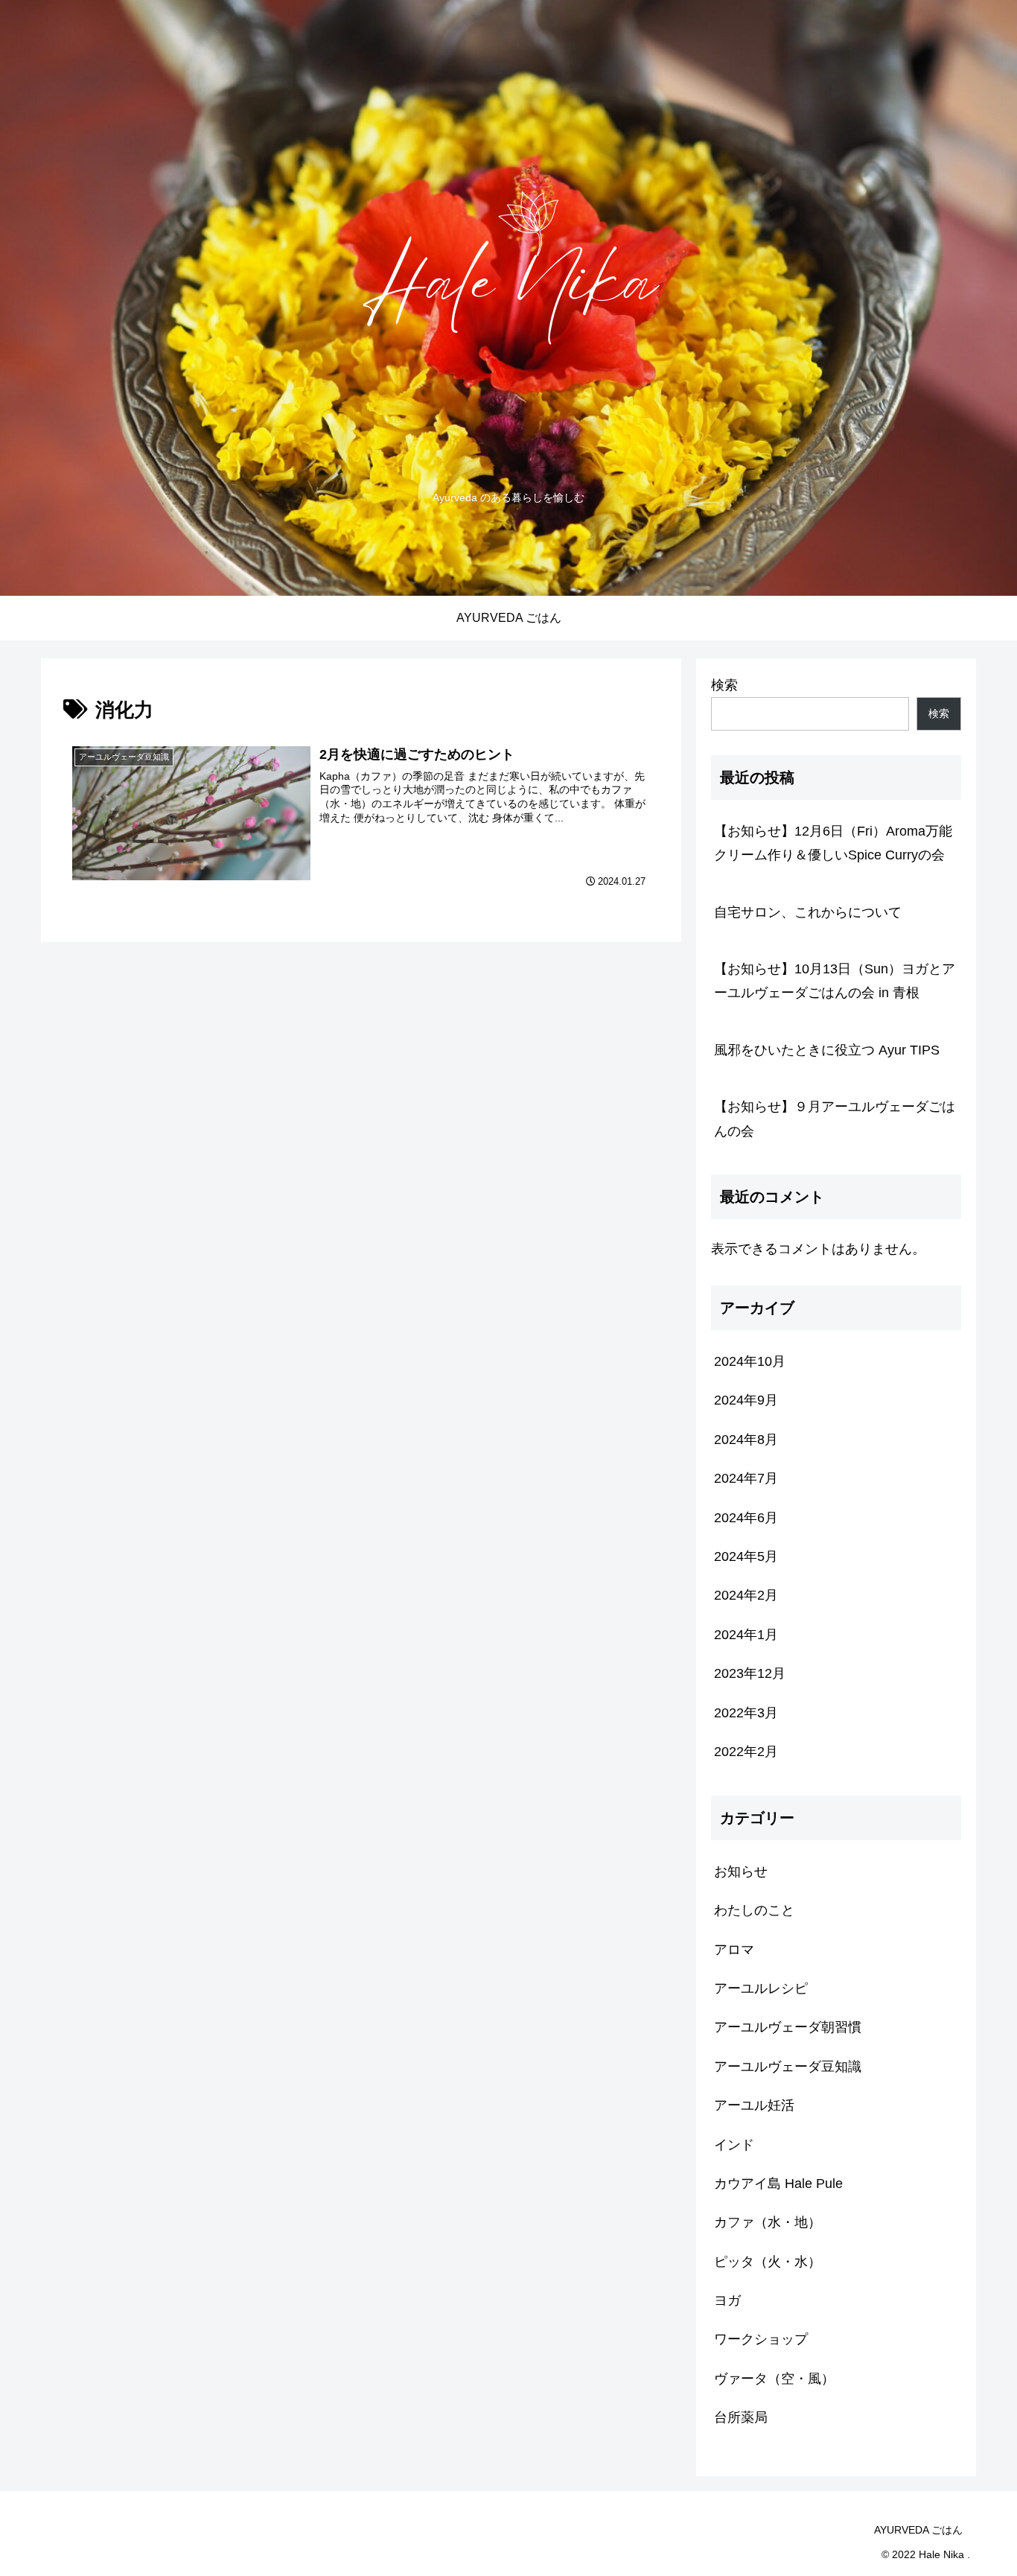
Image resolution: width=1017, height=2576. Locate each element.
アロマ (734, 1950)
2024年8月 (746, 1440)
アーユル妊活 (754, 2105)
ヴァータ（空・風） (774, 2379)
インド (734, 2145)
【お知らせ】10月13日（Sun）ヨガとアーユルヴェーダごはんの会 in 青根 (835, 981)
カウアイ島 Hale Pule (778, 2184)
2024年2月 (746, 1595)
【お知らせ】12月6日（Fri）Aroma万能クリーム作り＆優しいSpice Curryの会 (833, 843)
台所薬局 (741, 2417)
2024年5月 (746, 1556)
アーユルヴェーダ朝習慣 (788, 2027)
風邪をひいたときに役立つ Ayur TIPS (827, 1050)
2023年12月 (750, 1673)
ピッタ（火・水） (768, 2262)
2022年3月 (746, 1713)
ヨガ (727, 2300)
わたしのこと (754, 1910)
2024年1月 (746, 1635)
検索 (724, 685)
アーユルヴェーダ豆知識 (788, 2067)
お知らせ (741, 1871)
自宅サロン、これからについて (808, 912)
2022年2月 (746, 1752)
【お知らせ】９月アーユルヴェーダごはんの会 (835, 1119)
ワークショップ (761, 2339)
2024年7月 (746, 1478)
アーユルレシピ (761, 1988)
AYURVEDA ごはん (918, 2530)
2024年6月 (746, 1518)
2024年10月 (750, 1361)
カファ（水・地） (768, 2222)
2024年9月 (746, 1400)
